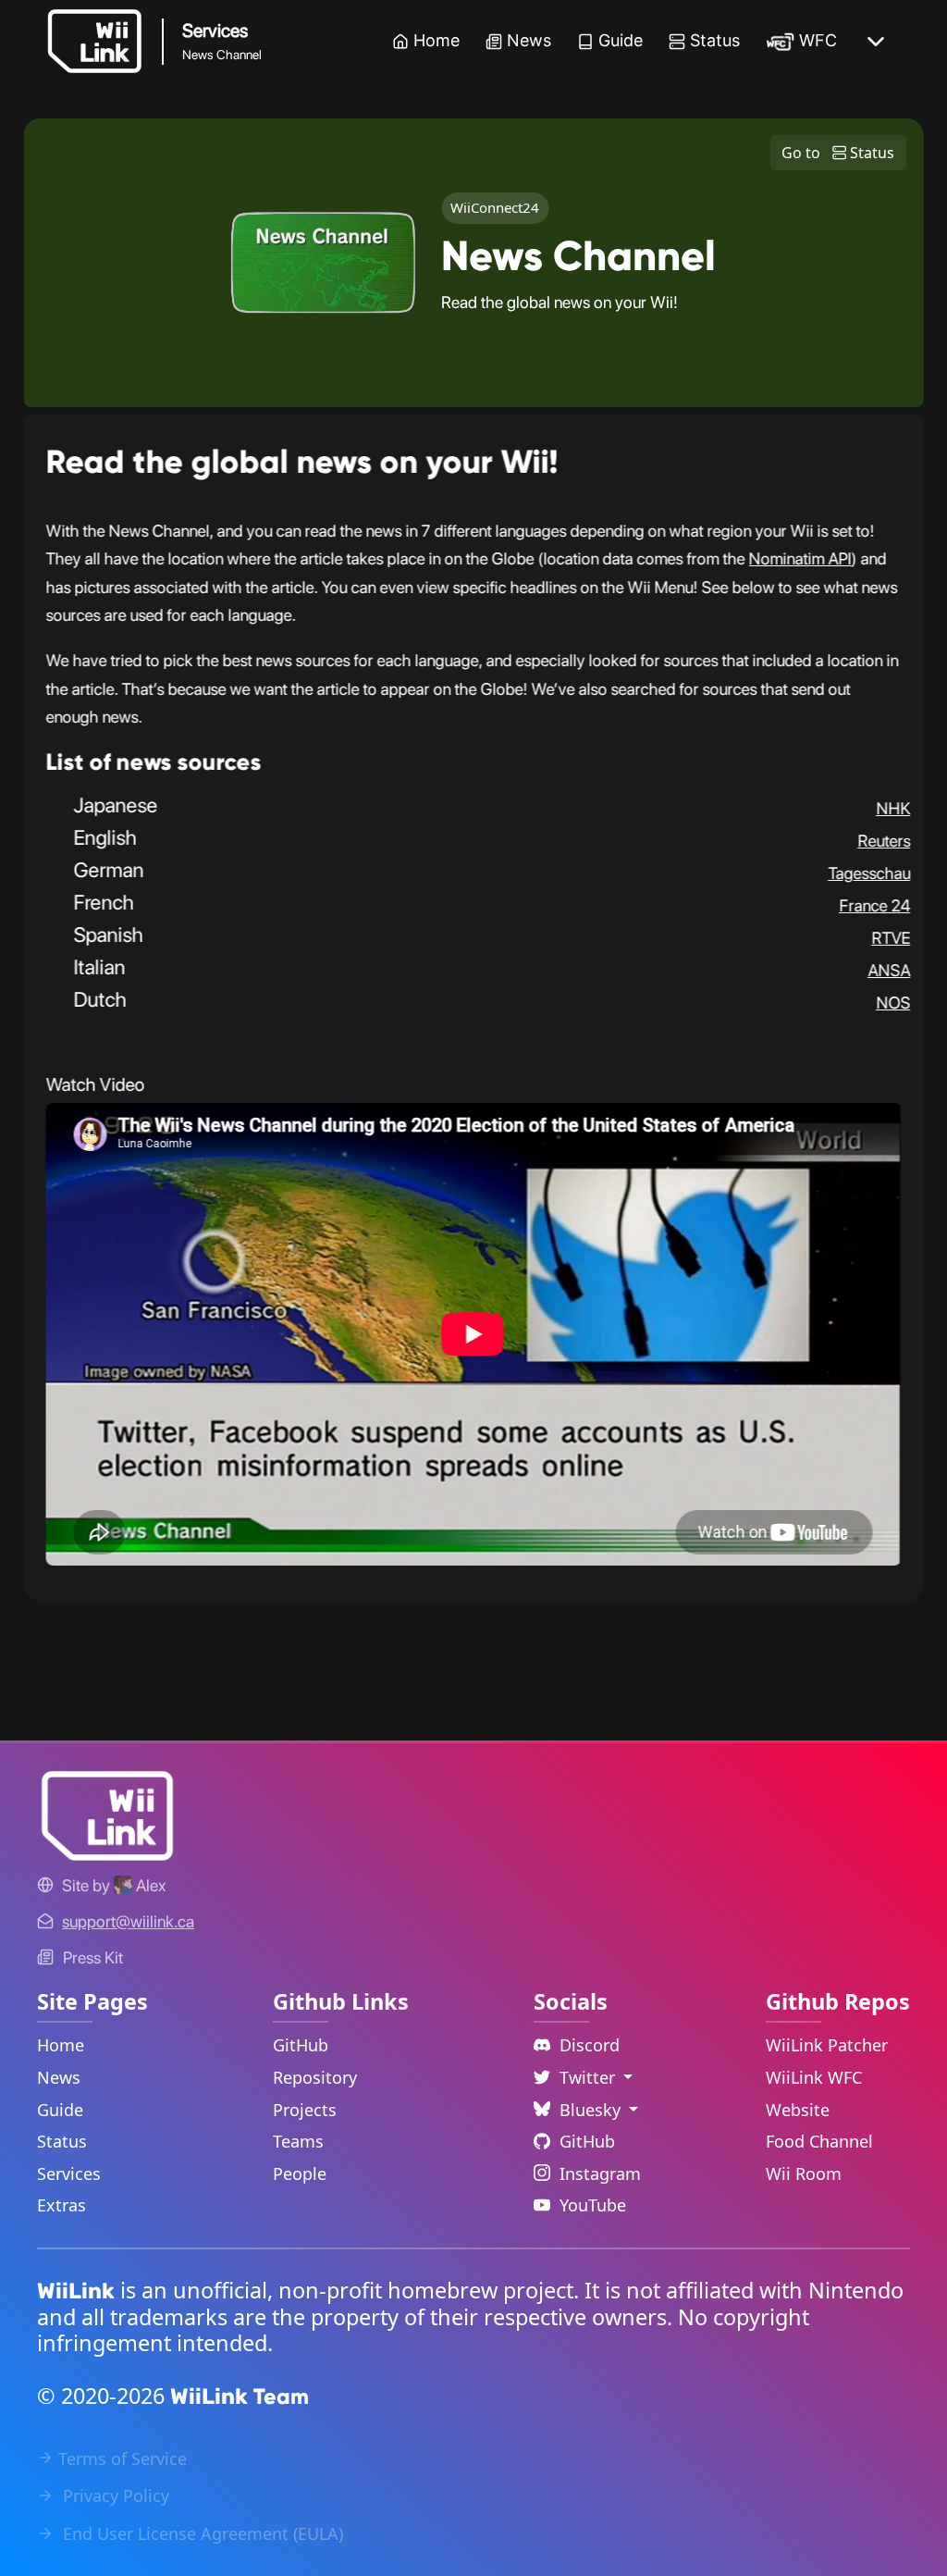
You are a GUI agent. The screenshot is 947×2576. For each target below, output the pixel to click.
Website (798, 2110)
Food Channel (819, 2141)
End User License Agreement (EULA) (201, 2533)
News (529, 40)
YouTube (593, 2205)
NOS (893, 1003)
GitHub (301, 2045)
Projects (305, 2110)
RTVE (891, 938)
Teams (298, 2141)
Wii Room (804, 2173)
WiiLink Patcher (827, 2045)
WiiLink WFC (814, 2077)
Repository (315, 2077)
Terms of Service (123, 2458)
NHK (893, 808)
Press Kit (93, 1957)
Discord (590, 2045)
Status (715, 40)
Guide (621, 40)
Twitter (590, 2077)
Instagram (600, 2173)
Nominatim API (800, 558)
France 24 (874, 905)
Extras (61, 2205)
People (300, 2173)
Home (437, 40)
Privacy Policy (114, 2495)
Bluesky (592, 2110)
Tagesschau (869, 873)
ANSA (889, 970)
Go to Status (838, 153)
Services (69, 2173)
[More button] (876, 42)
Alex (149, 1885)
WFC (818, 40)
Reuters (884, 841)
